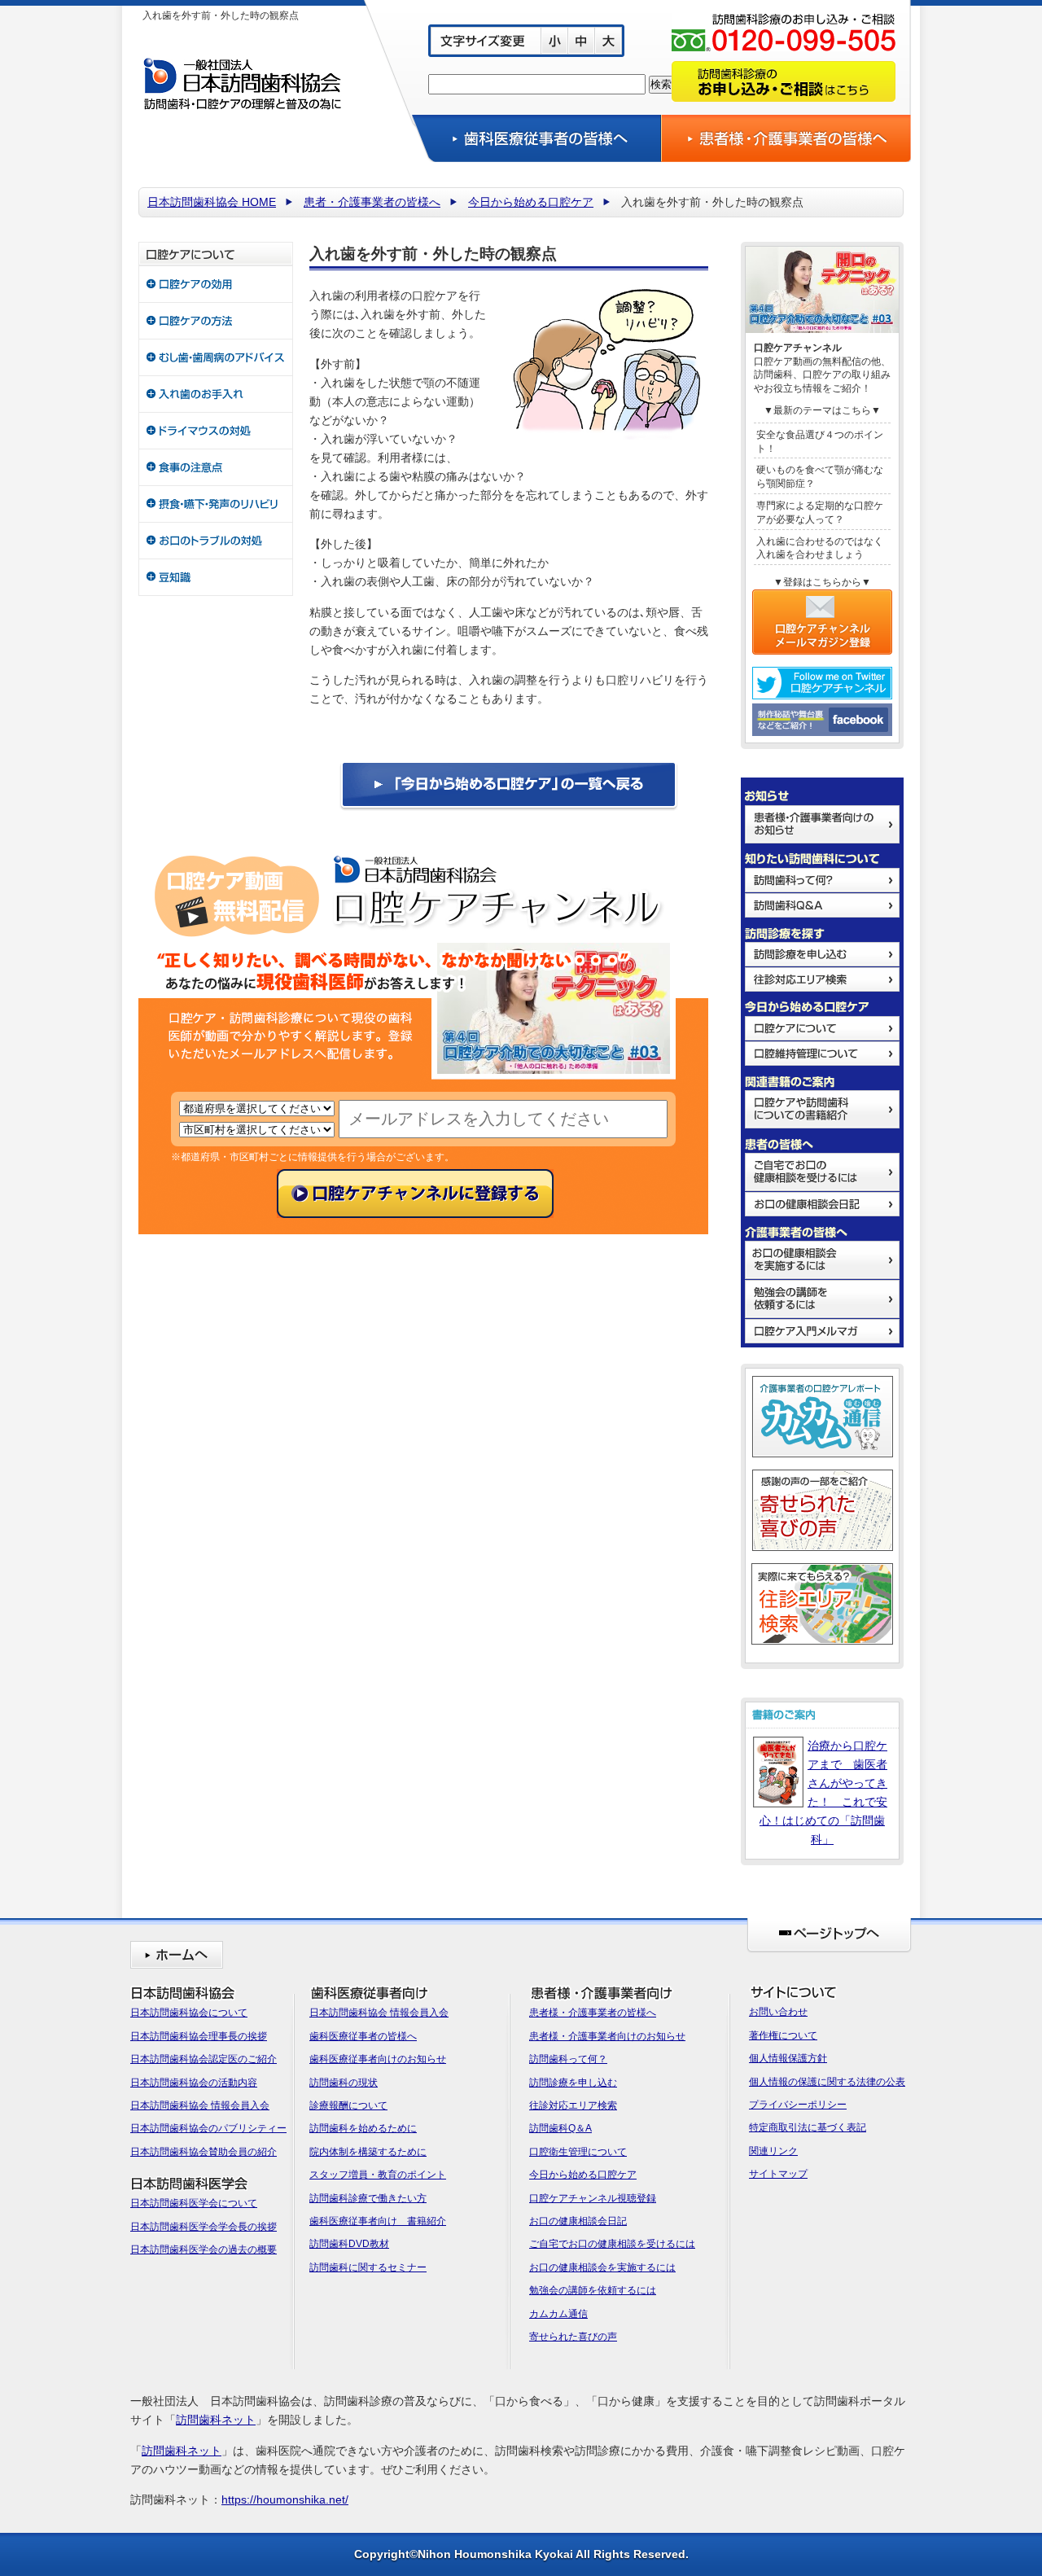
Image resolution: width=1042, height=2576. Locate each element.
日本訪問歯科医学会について (194, 2203)
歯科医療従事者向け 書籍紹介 (378, 2221)
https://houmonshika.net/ (285, 2499)
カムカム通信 (558, 2314)
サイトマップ (778, 2174)
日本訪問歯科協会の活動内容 (194, 2083)
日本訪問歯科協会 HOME (212, 202)
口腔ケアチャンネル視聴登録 (593, 2198)
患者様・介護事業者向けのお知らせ (607, 2036)
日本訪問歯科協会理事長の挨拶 (199, 2036)
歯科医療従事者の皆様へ (363, 2036)
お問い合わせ (778, 2012)
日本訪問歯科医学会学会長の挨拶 (204, 2227)
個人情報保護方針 (788, 2058)
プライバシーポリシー (798, 2105)
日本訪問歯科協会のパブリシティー (208, 2128)
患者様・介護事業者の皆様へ (593, 2013)
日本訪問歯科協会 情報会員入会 (200, 2105)
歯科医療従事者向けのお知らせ (378, 2059)
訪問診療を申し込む (573, 2083)
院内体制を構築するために (368, 2152)
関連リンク (773, 2151)
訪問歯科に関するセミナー (368, 2267)
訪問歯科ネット (216, 2420)
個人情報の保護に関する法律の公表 (827, 2082)
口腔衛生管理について (578, 2152)
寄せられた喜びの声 (573, 2337)
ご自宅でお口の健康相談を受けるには (612, 2244)
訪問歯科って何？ (568, 2059)
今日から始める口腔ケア (531, 202)
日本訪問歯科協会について (189, 2013)
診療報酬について (348, 2105)
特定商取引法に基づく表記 (808, 2127)
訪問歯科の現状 (344, 2083)
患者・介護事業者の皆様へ (372, 202)
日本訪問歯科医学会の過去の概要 (204, 2250)
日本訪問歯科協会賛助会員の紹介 (204, 2152)
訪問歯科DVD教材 (349, 2244)
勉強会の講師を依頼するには (593, 2290)
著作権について (783, 2035)
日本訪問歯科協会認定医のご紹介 (204, 2059)
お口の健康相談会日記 (578, 2221)
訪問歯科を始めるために (363, 2128)
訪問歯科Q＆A (560, 2128)
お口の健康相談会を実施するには (602, 2267)
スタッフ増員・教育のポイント (378, 2175)
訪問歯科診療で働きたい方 (368, 2198)
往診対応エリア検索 (573, 2105)
